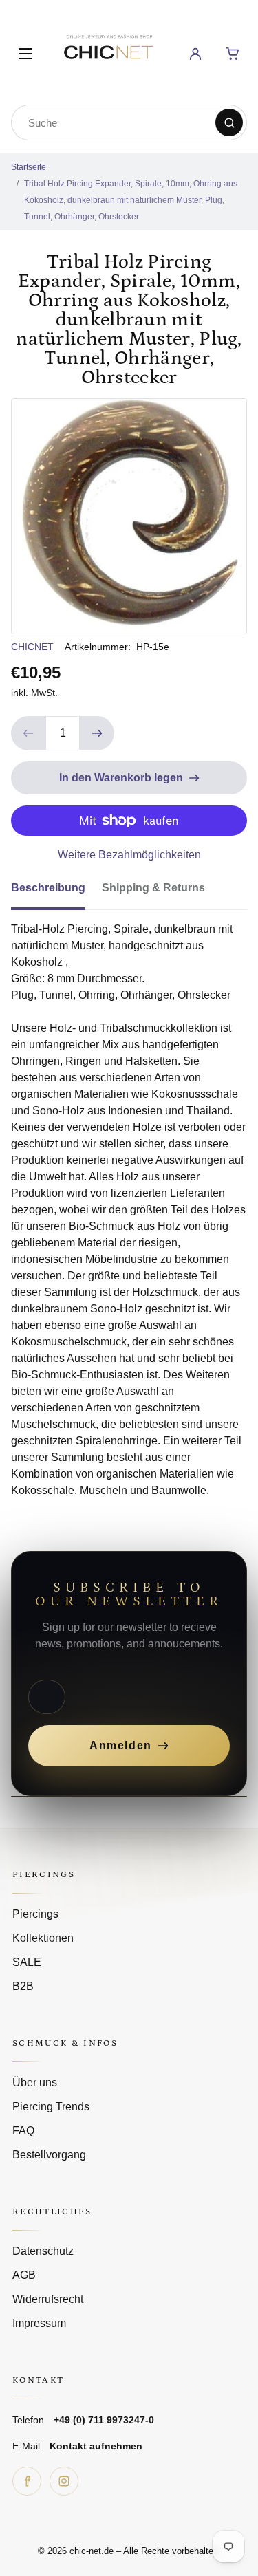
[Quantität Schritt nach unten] (28, 733)
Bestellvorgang (49, 2155)
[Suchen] (229, 122)
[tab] (56, 892)
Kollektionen (43, 1938)
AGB (24, 2275)
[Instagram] (64, 2481)
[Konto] (195, 54)
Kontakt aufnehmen (96, 2446)
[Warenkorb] (233, 54)
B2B (23, 1986)
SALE (27, 1962)
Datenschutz (43, 2251)
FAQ (23, 2131)
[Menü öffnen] (25, 54)
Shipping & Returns (153, 888)
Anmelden (121, 1745)
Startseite (29, 167)
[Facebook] (27, 2481)
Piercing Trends (51, 2107)
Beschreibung (48, 888)
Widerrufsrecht (48, 2299)
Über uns (35, 2082)
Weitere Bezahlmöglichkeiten (129, 855)
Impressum (39, 2323)
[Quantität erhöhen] (97, 733)
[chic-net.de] (108, 51)
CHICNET (32, 647)
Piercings (35, 1914)
